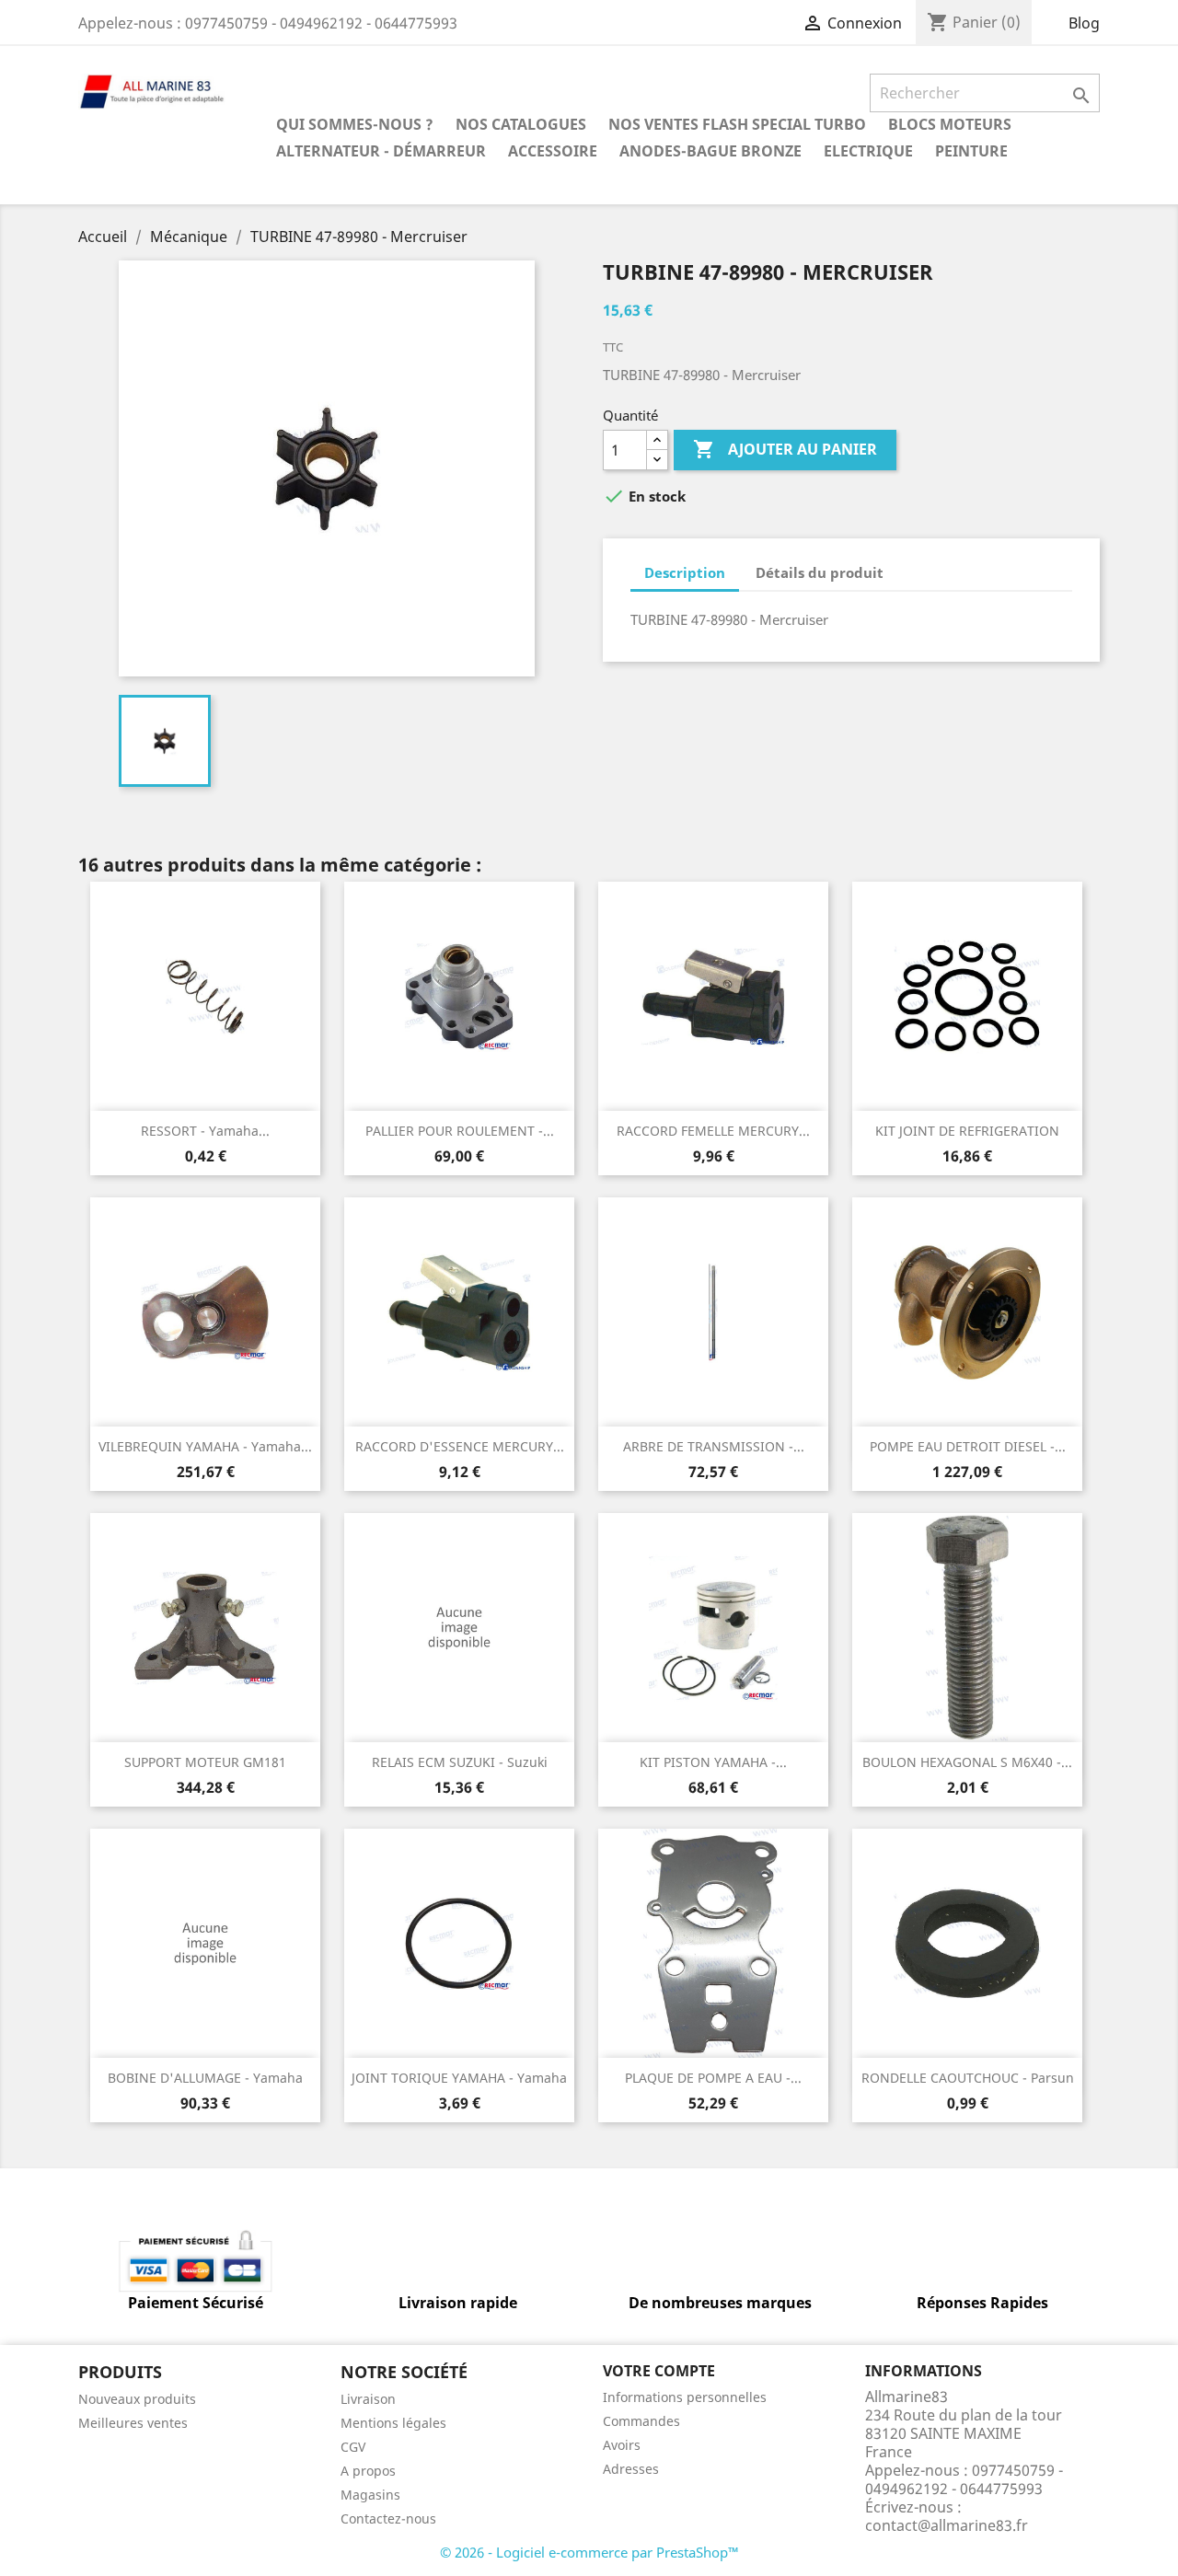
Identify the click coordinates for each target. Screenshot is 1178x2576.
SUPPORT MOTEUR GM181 (205, 1762)
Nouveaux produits (137, 2399)
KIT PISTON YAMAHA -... (713, 1762)
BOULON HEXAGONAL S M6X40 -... (967, 1762)
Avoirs (622, 2445)
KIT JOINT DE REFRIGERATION (967, 1131)
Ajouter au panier (785, 449)
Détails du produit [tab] (820, 572)
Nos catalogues (521, 124)
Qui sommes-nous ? (355, 124)
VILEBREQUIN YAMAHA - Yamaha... (205, 1446)
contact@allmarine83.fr (947, 2525)
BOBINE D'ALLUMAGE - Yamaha (205, 2078)
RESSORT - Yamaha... (205, 1131)
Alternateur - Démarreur (381, 151)
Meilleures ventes (133, 2423)
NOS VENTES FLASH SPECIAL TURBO (737, 124)
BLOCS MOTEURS (950, 124)
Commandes (641, 2421)
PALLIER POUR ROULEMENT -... (460, 1131)
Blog (1084, 23)
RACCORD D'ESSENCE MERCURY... (460, 1446)
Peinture (971, 151)
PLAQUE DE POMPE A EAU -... (713, 2078)
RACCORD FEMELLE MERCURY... (713, 1131)
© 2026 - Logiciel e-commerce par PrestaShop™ (589, 2552)
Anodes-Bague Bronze (710, 151)
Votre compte (659, 2371)
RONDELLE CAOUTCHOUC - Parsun (968, 2078)
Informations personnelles (685, 2397)
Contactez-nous (388, 2518)
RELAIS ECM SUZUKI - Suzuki (460, 1762)
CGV (353, 2447)
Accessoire (553, 151)
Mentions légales (393, 2423)
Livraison (368, 2399)
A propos (368, 2471)
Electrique (868, 151)
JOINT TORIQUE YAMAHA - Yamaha (459, 2078)
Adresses (631, 2469)
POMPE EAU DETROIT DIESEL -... (968, 1446)
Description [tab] (685, 572)
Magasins (370, 2495)
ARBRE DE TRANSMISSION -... (714, 1446)
